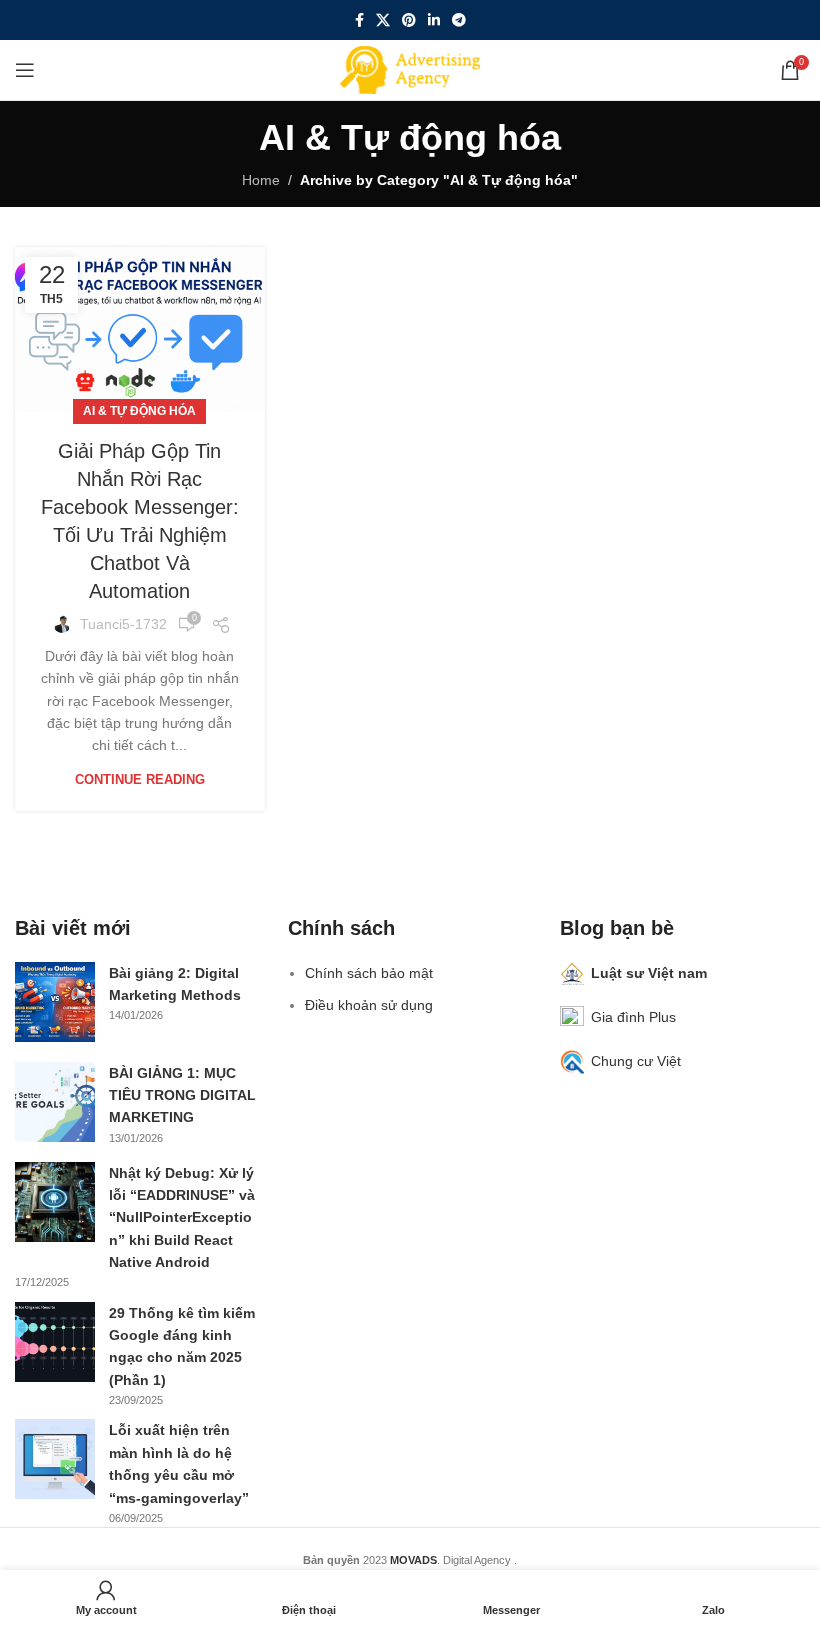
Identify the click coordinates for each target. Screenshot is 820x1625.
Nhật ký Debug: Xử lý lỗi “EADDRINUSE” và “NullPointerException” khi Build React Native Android (182, 1218)
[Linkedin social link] (434, 20)
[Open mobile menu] (25, 70)
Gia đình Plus (633, 1017)
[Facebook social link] (359, 20)
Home (261, 180)
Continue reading (140, 779)
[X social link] (383, 20)
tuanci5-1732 (123, 624)
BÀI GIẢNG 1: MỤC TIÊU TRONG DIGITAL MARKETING (182, 1095)
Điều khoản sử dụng (369, 1005)
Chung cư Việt (636, 1061)
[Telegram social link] (459, 20)
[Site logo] (410, 69)
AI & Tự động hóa (139, 411)
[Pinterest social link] (409, 20)
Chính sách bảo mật (369, 973)
